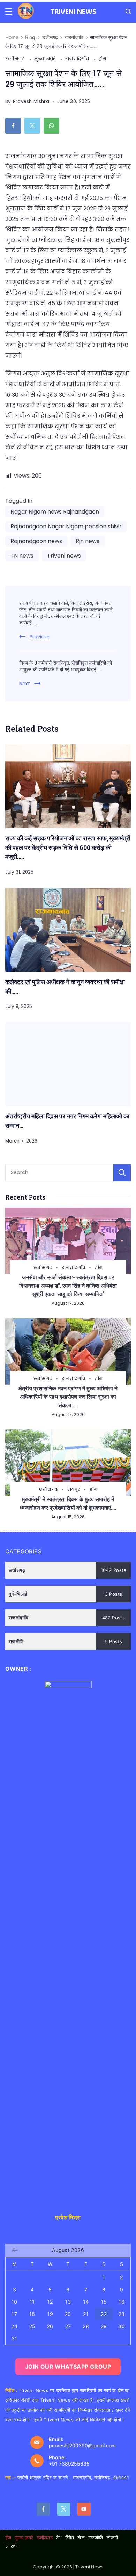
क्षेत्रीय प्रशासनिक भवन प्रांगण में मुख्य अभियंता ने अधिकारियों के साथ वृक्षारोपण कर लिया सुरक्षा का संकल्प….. (68, 1397)
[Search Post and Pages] (128, 11)
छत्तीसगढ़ (16, 59)
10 (14, 2302)
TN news (22, 556)
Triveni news (64, 556)
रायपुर (74, 1489)
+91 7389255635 (69, 2464)
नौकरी (112, 2538)
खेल (81, 2538)
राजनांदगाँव (78, 59)
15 (104, 2302)
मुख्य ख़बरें (46, 59)
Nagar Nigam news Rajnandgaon (55, 512)
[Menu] (9, 12)
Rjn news (88, 541)
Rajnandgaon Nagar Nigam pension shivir (66, 526)
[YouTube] (84, 2509)
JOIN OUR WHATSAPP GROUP (68, 2367)
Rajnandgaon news (36, 541)
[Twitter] (64, 2509)
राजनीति (96, 2538)
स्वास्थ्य (12, 2546)
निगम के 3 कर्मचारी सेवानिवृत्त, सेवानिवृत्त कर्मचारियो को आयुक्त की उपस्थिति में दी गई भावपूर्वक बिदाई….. (66, 666)
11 (32, 2302)
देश (59, 2538)
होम (103, 59)
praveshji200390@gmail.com (82, 2445)
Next (25, 684)
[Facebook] (43, 2509)
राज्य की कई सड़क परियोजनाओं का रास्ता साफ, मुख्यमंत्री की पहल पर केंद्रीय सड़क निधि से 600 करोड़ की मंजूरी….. (68, 847)
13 (68, 2302)
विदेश (70, 2538)
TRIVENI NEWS (73, 11)
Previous (40, 637)
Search (122, 1173)
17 (14, 2314)
